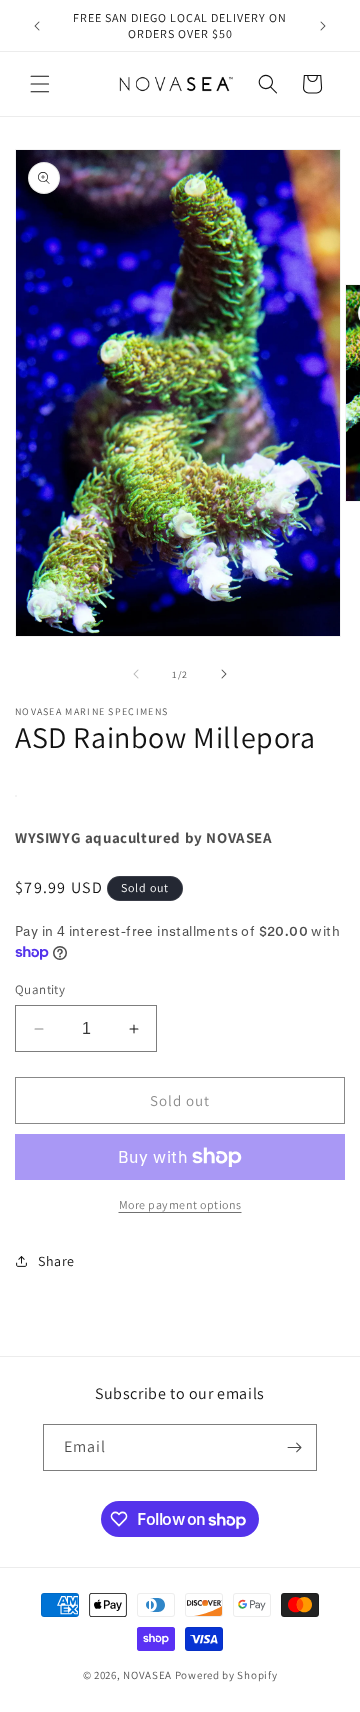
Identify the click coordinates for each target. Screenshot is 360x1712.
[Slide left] (136, 674)
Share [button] (56, 1261)
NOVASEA (147, 1675)
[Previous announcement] (37, 26)
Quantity (40, 989)
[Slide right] (224, 674)
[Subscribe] (294, 1447)
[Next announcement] (323, 26)
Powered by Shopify (226, 1675)
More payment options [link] (180, 1204)
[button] (40, 84)
